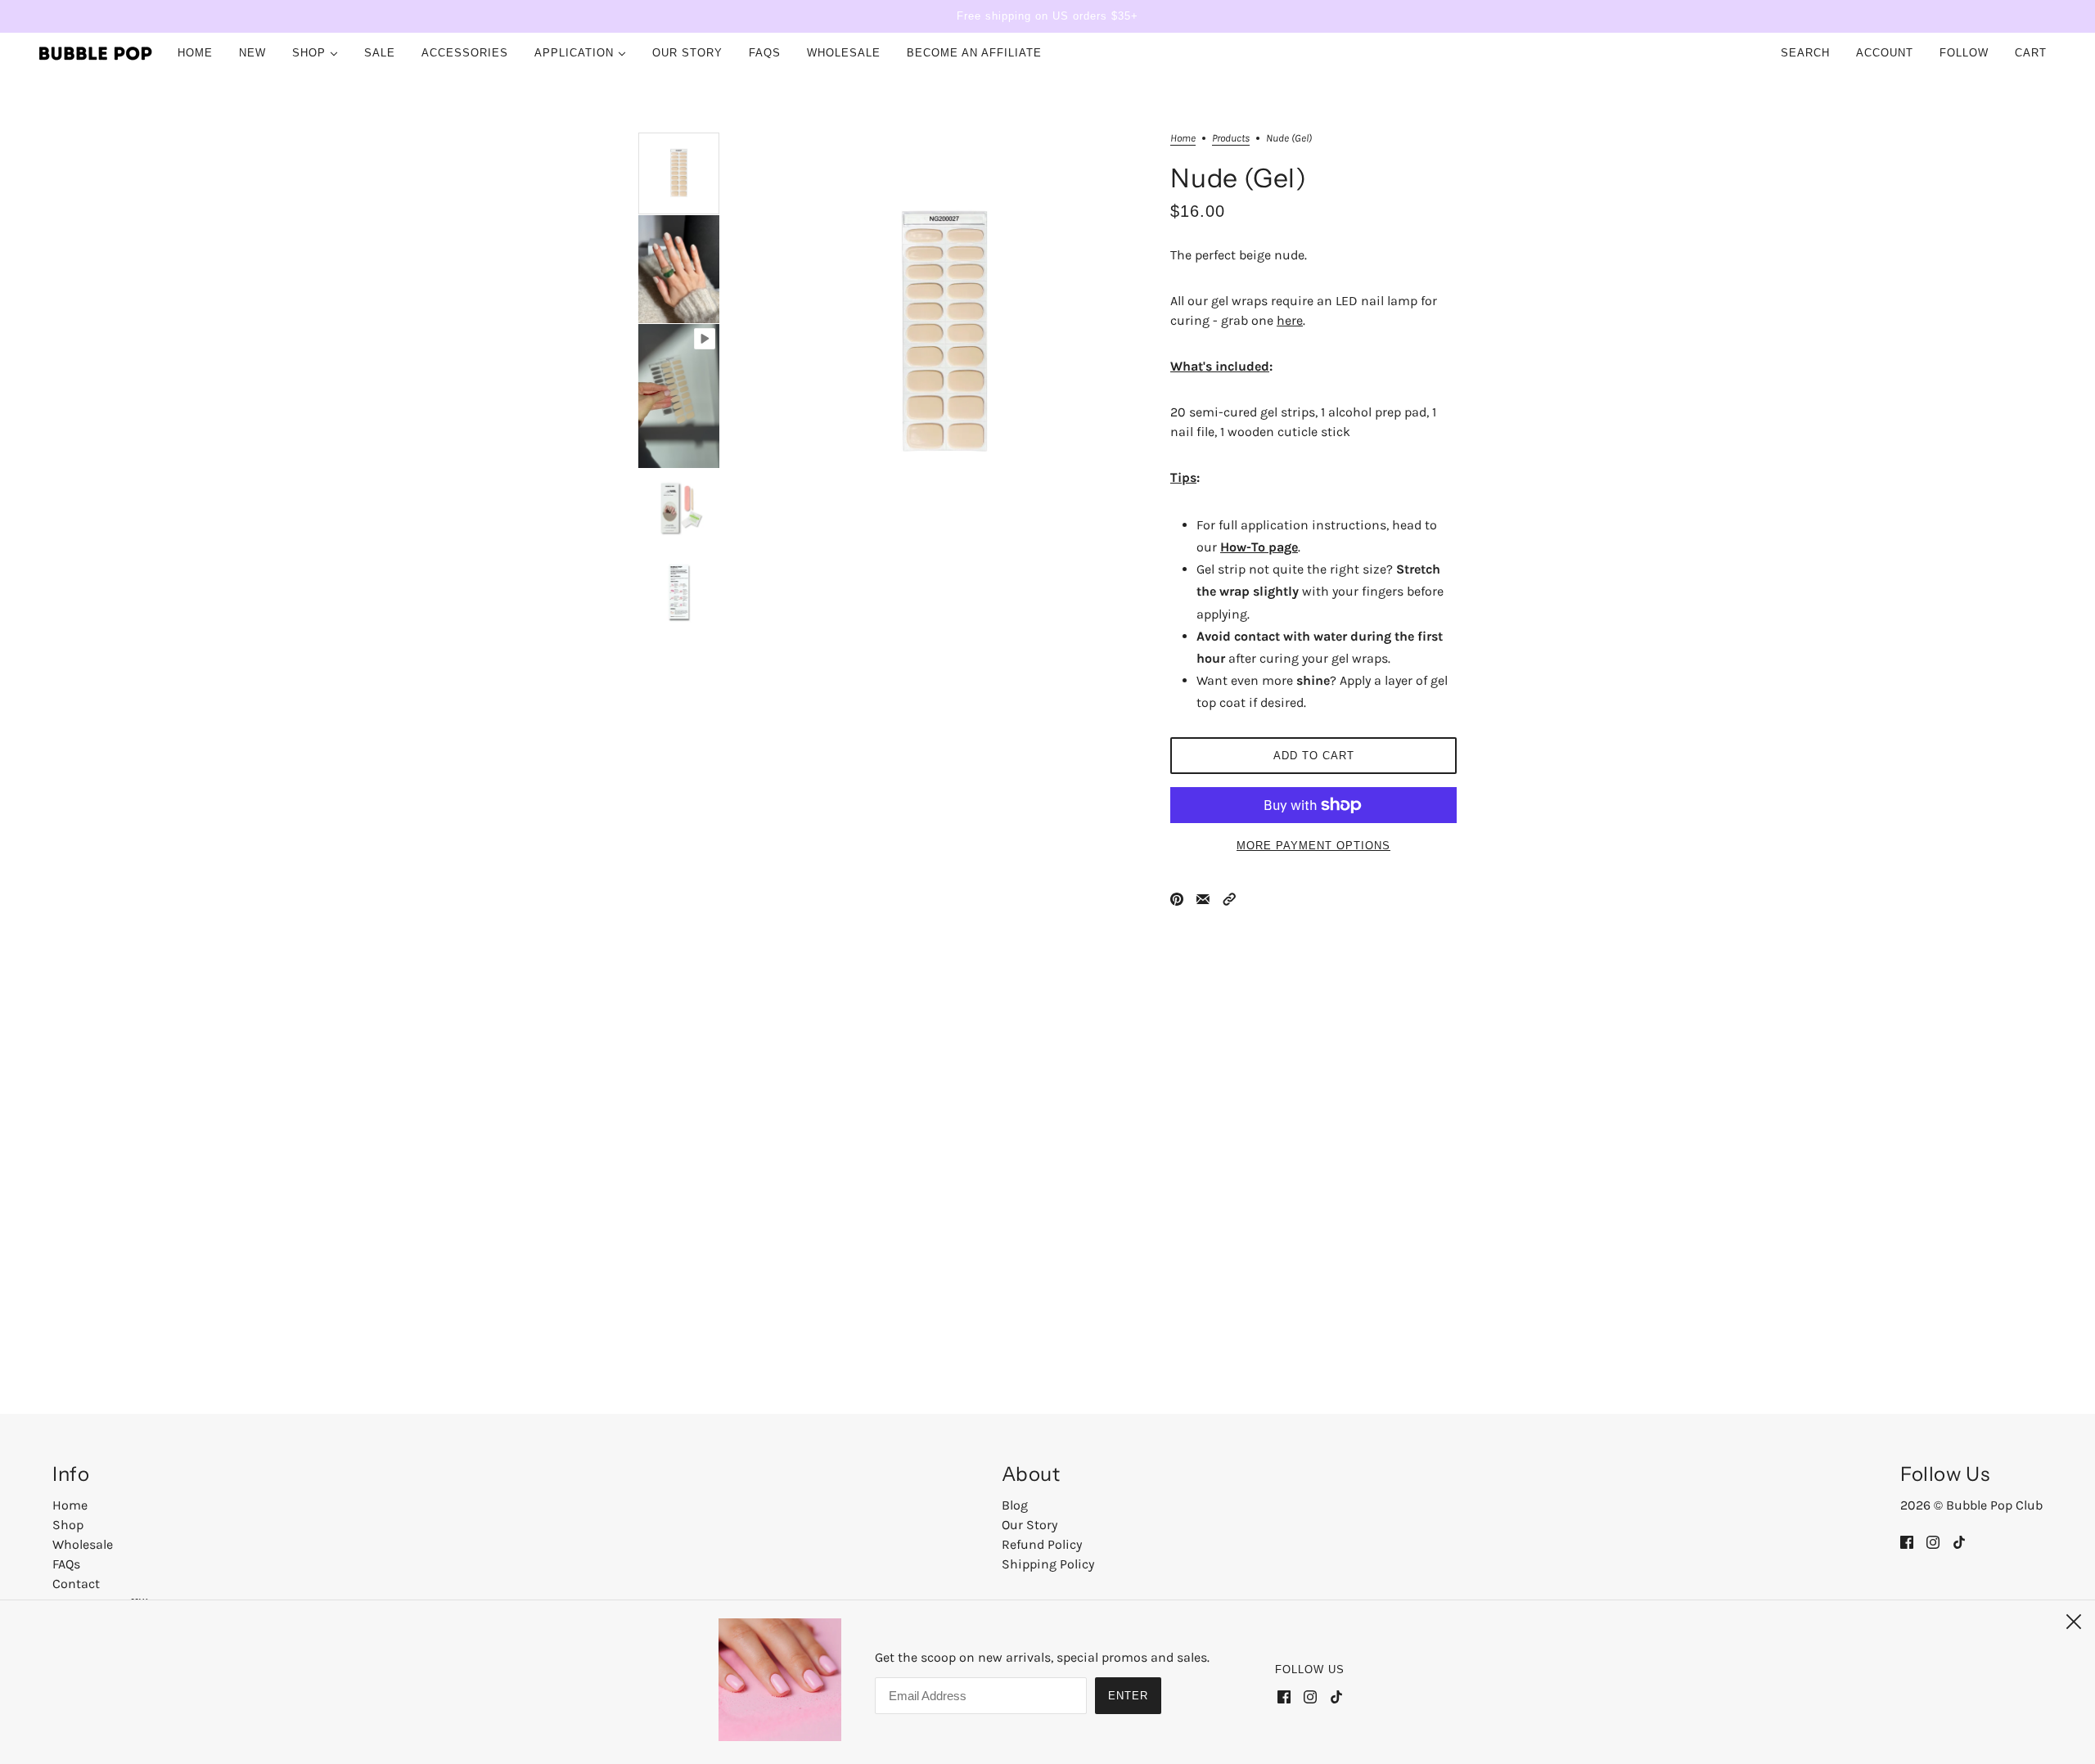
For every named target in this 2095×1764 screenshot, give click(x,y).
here (1290, 320)
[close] (2074, 1622)
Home (1183, 138)
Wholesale (83, 1544)
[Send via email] (1203, 898)
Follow (1964, 53)
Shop (68, 1525)
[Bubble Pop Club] (96, 53)
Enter (1128, 1696)
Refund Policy (1042, 1544)
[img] (1907, 1541)
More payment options (1313, 846)
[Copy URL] (1229, 898)
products (1231, 138)
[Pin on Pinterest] (1177, 898)
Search (1805, 53)
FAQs (66, 1564)
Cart (2033, 53)
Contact (76, 1584)
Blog (1015, 1505)
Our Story (1029, 1525)
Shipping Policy (1048, 1564)
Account (1885, 53)
